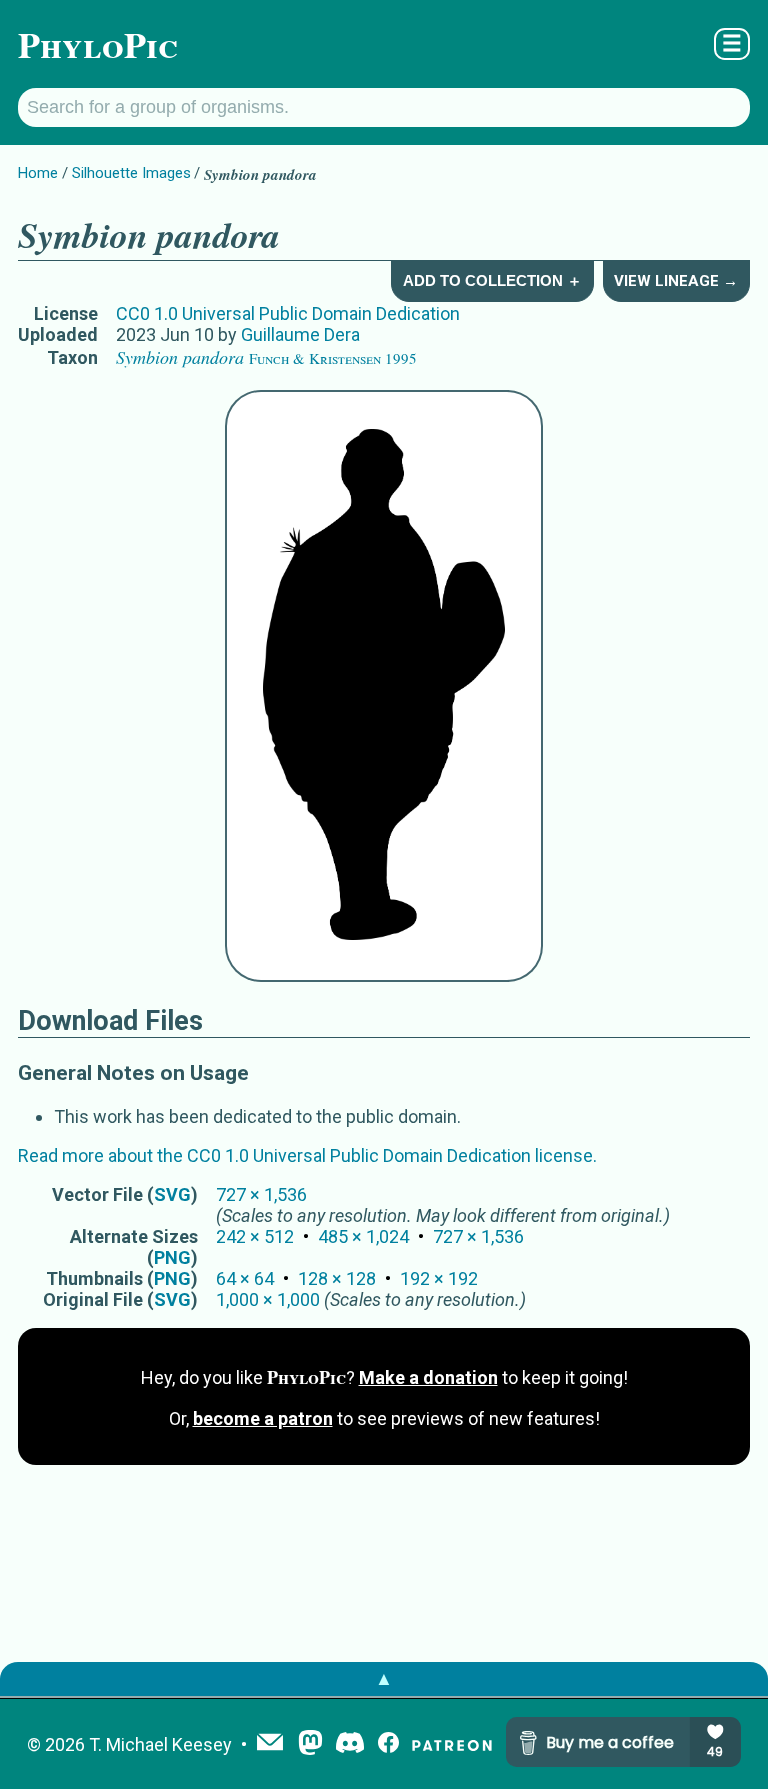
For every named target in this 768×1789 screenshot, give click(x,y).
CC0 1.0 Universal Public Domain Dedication (288, 313)
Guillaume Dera (300, 334)
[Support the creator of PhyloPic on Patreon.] (452, 1744)
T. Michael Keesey (160, 1744)
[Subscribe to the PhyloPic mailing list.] (270, 1744)
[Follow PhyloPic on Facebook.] (388, 1744)
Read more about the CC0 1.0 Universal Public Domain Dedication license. (307, 1155)
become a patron (263, 1418)
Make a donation (428, 1377)
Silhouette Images (131, 173)
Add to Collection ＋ (492, 280)
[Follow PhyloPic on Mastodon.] (310, 1744)
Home (38, 173)
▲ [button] (384, 1678)
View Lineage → (676, 281)
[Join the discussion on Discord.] (350, 1744)
